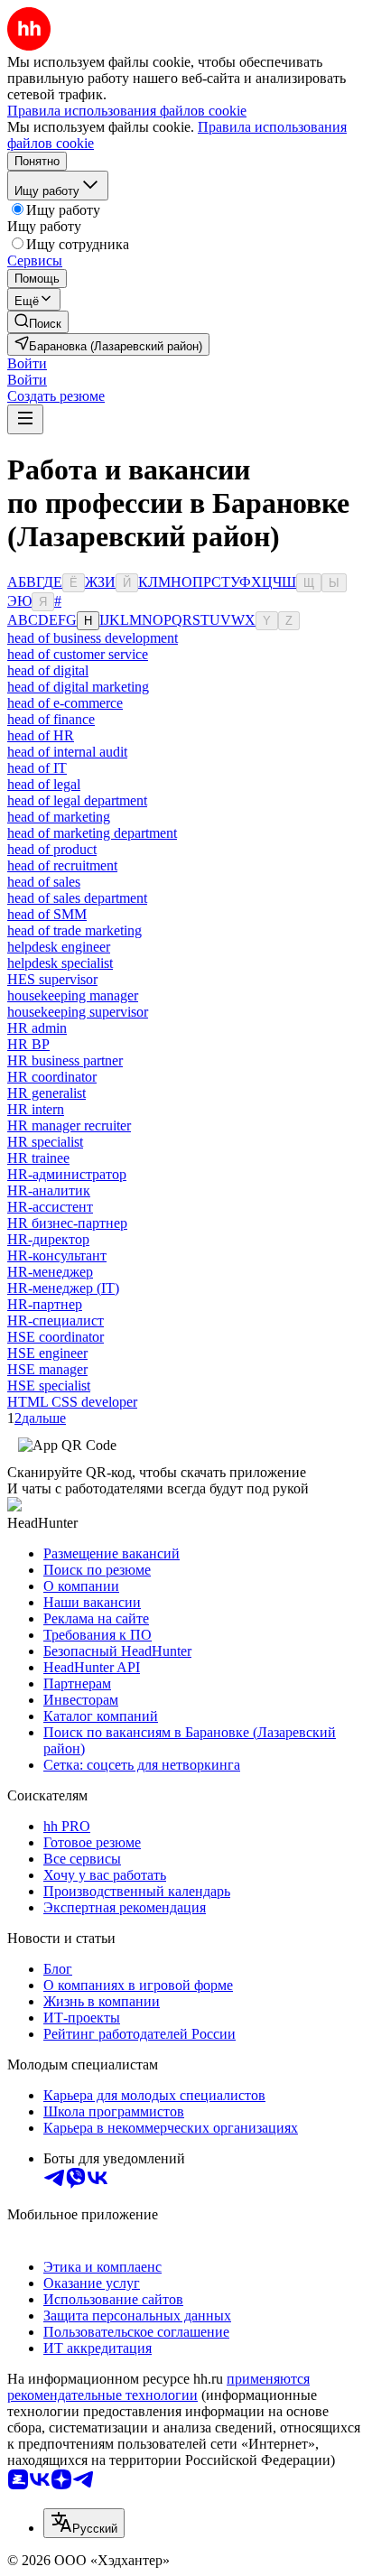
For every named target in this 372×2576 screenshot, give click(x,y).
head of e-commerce (65, 703)
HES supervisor (52, 979)
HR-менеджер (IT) (63, 1288)
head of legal (44, 784)
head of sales (44, 882)
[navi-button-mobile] (25, 419)
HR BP (28, 1044)
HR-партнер (45, 1304)
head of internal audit (67, 752)
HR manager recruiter (69, 1125)
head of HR (41, 735)
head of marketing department (92, 833)
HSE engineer (47, 1353)
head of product (52, 849)
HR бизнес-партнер (67, 1223)
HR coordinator (52, 1077)
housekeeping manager (73, 995)
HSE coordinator (56, 1337)
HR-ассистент (50, 1207)
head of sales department (77, 898)
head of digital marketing (78, 687)
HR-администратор (67, 1174)
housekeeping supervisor (78, 1012)
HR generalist (46, 1093)
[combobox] (84, 2523)
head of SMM (47, 914)
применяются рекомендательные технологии (158, 2387)
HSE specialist (49, 1386)
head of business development (93, 638)
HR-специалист (56, 1321)
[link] (38, 322)
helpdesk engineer (59, 947)
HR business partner (65, 1060)
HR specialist (45, 1142)
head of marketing (59, 817)
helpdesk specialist (60, 963)
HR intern (36, 1109)
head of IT (37, 768)
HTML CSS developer (72, 1402)
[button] (27, 363)
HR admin (37, 1028)
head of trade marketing (74, 930)
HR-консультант (57, 1255)
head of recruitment (62, 865)
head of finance (51, 719)
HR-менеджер (50, 1272)
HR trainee (38, 1158)
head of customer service (78, 654)
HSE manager (47, 1369)
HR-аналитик (49, 1190)
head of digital (48, 670)
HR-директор (48, 1239)
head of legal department (77, 800)
